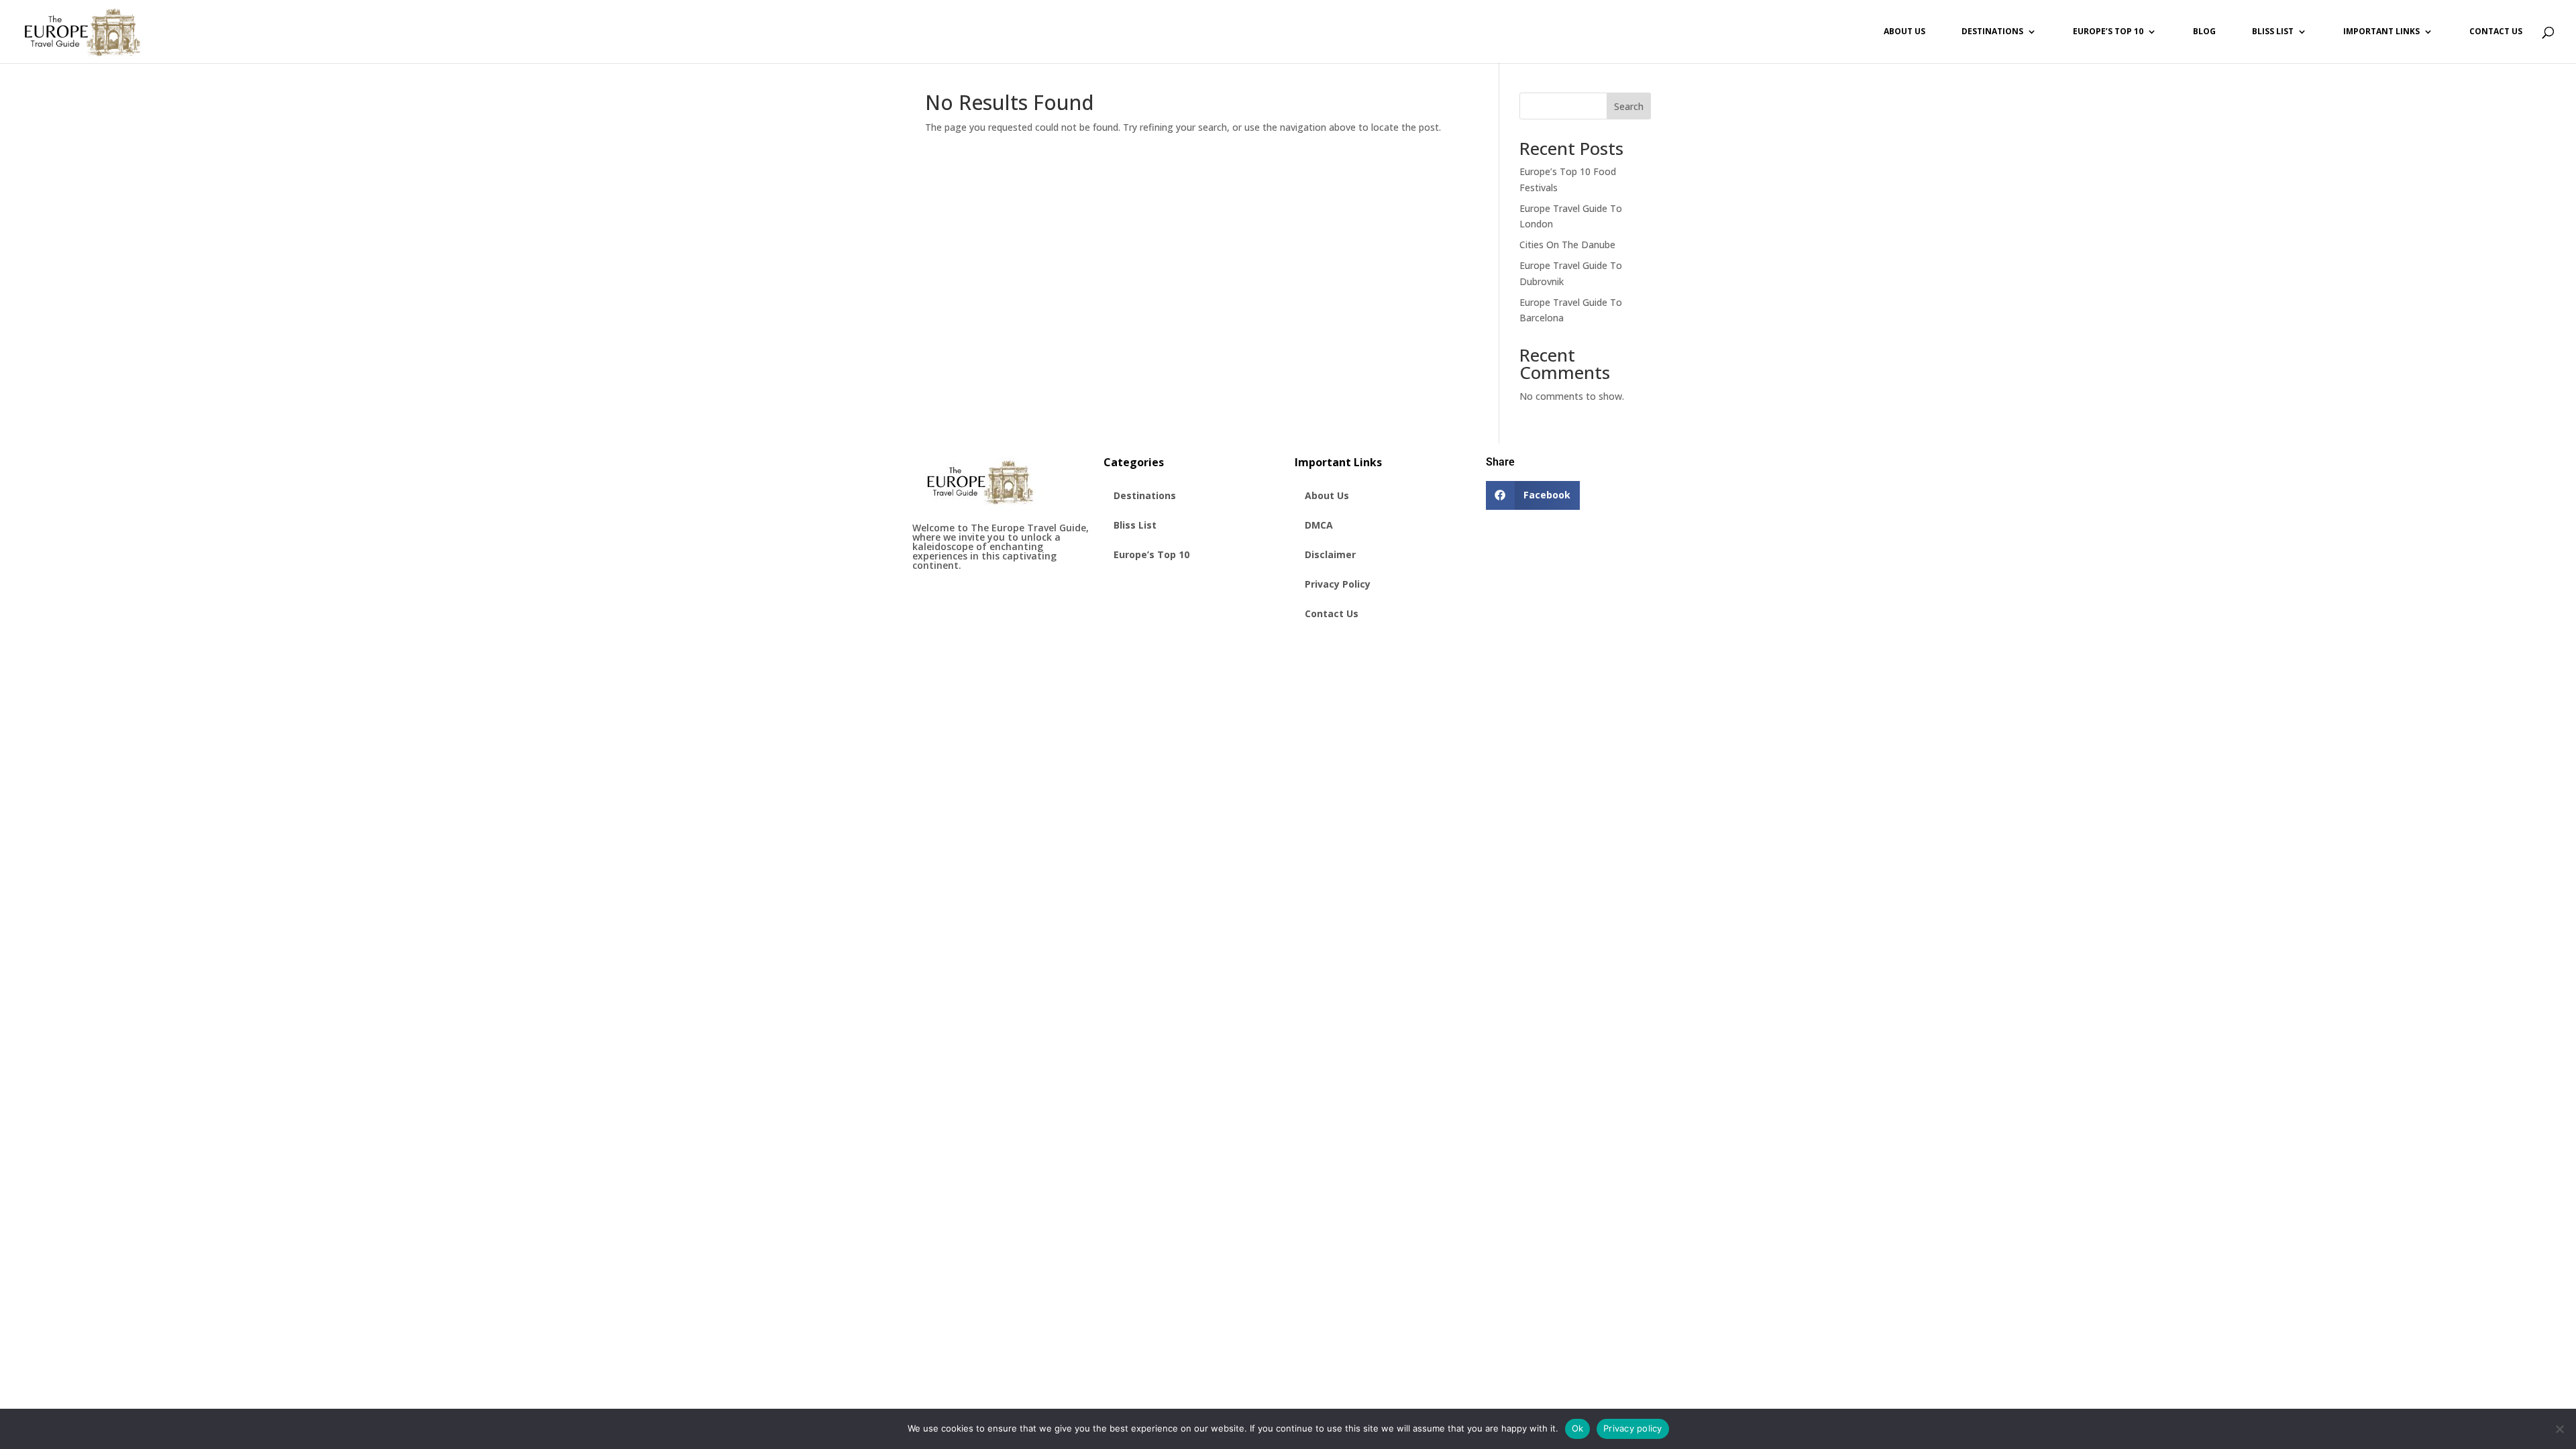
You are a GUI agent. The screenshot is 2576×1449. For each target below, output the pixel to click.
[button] (1533, 495)
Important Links (2381, 32)
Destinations (1992, 32)
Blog (2204, 32)
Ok (1578, 1428)
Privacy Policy (1338, 584)
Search (1629, 106)
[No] (2559, 1429)
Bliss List (2273, 32)
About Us (1904, 32)
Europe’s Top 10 (2108, 32)
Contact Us (2496, 32)
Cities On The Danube (1567, 245)
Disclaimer (1330, 554)
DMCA (1319, 525)
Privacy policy (1633, 1428)
